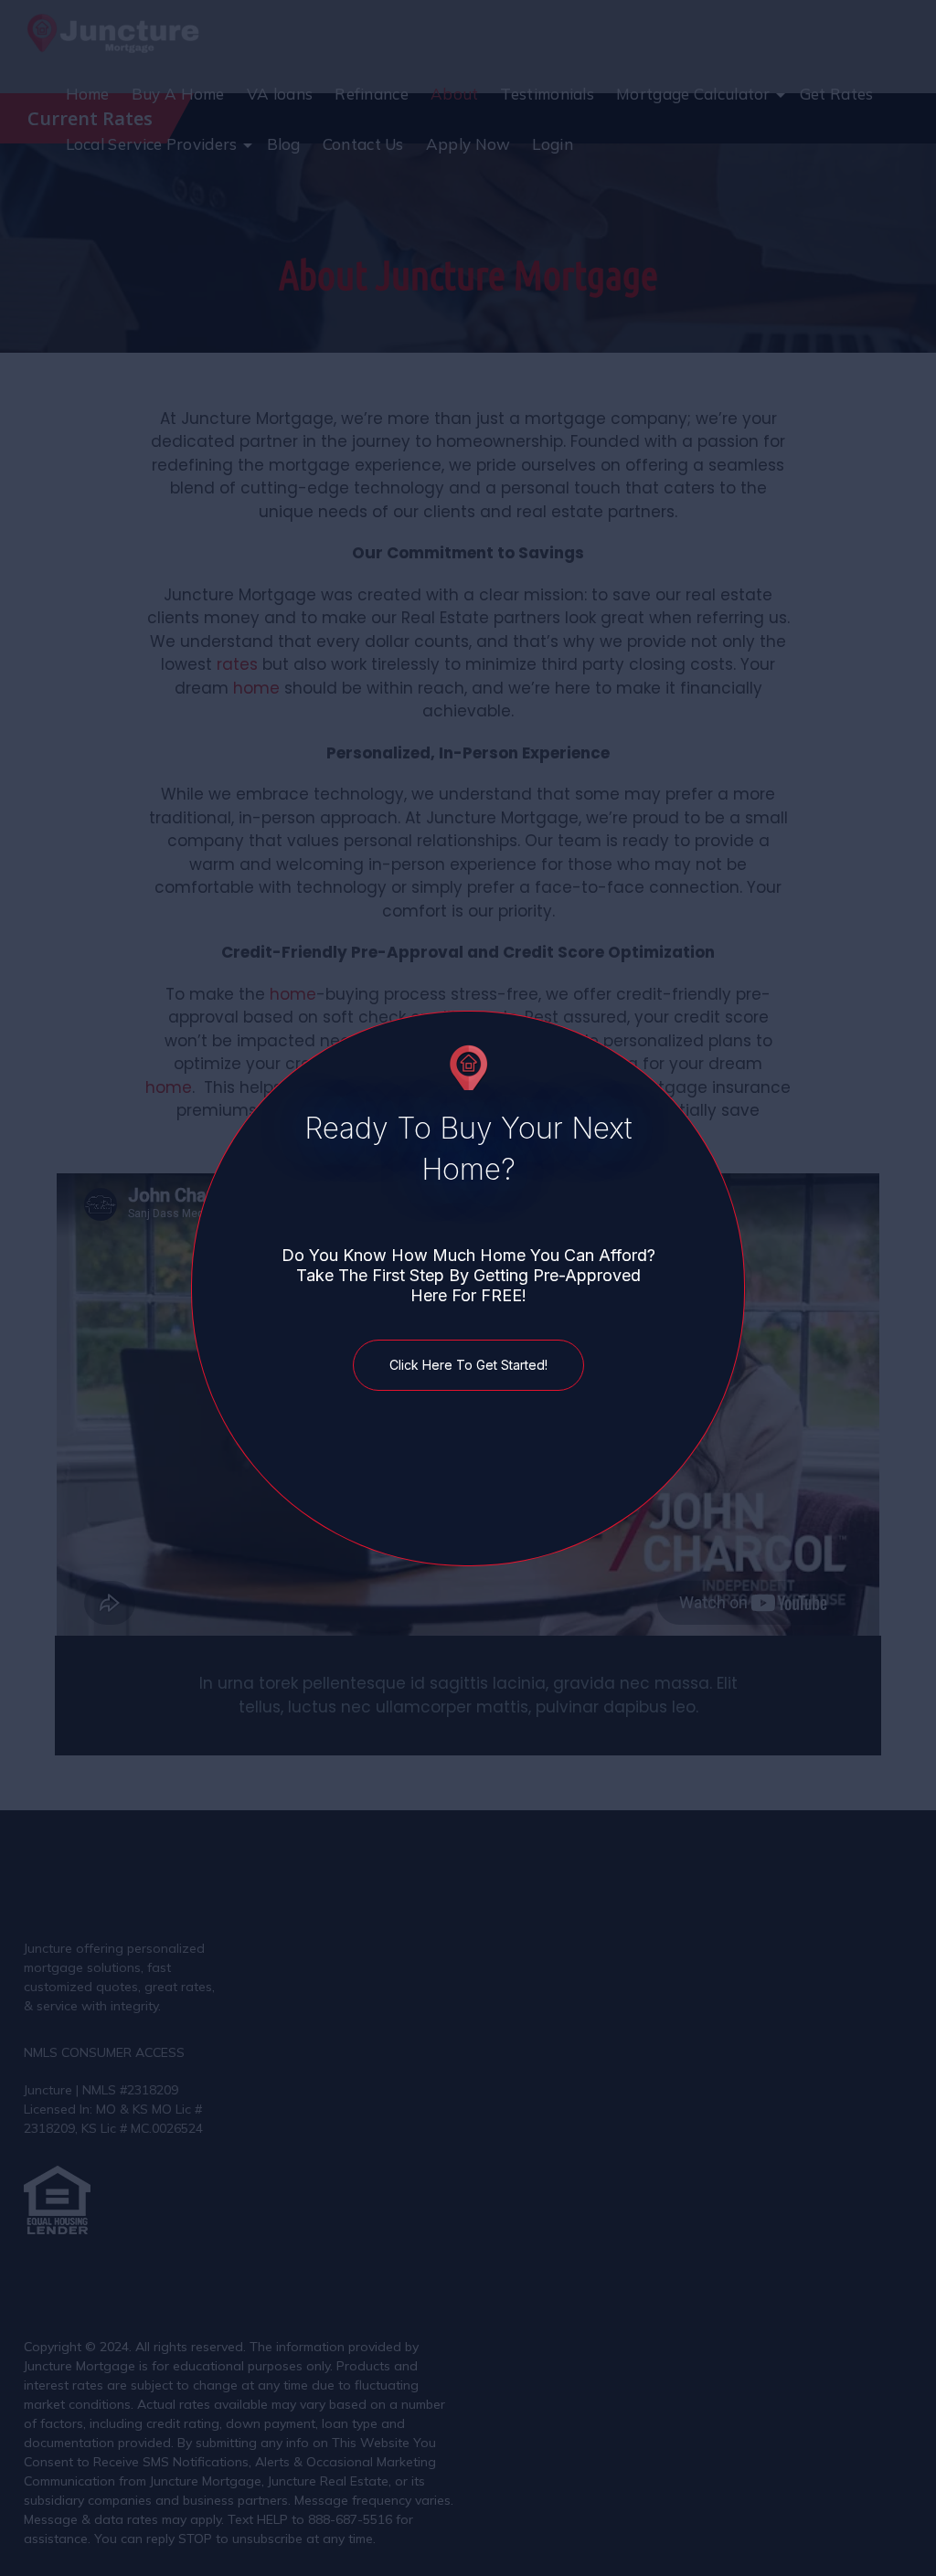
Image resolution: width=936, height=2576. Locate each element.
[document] (468, 1288)
